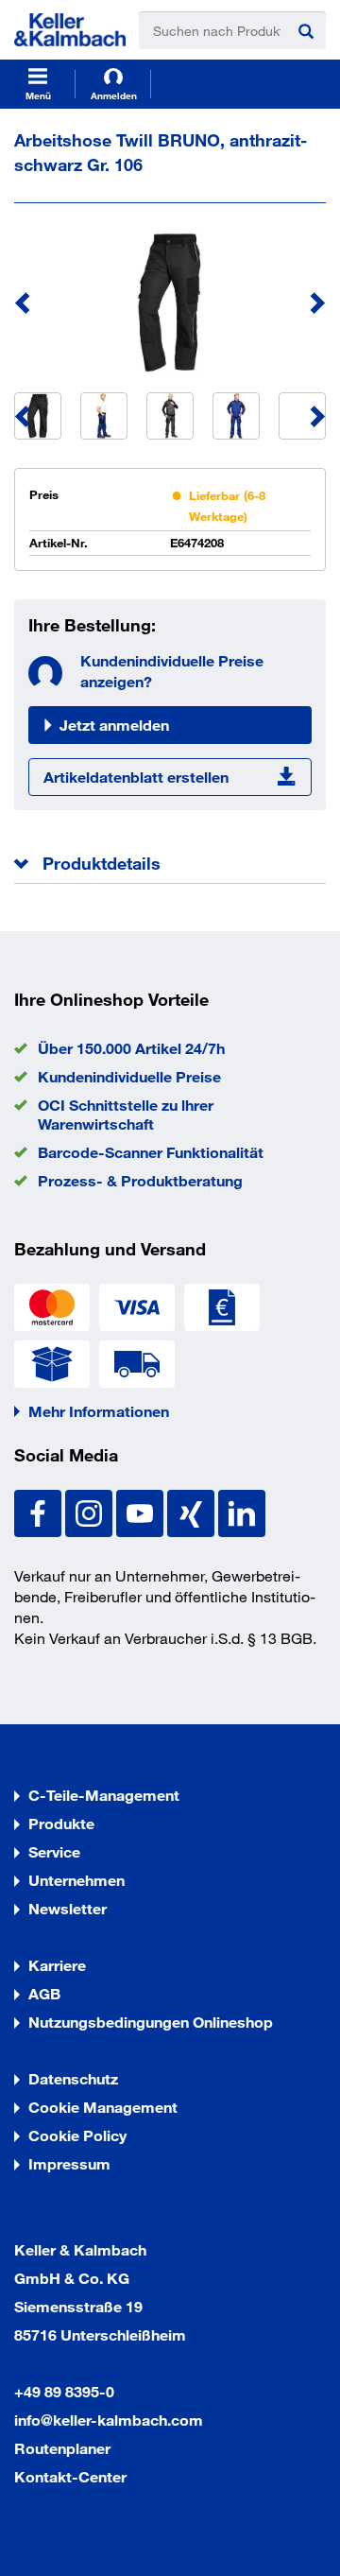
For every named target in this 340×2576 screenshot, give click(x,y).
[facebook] (40, 1511)
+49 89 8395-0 (64, 2391)
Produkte (61, 1823)
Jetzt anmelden (114, 725)
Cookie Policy (77, 2135)
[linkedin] (242, 1511)
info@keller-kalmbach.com (109, 2420)
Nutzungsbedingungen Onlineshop (151, 2022)
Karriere (57, 1965)
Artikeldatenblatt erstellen (136, 777)
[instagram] (91, 1511)
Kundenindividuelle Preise (129, 1076)
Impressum (69, 2163)
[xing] (193, 1511)
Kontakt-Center (70, 2476)
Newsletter (68, 1908)
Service (54, 1851)
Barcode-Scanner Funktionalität (151, 1152)
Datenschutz (73, 2078)
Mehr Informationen (99, 1411)
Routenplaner (62, 2448)
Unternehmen (76, 1880)
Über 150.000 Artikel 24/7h (131, 1048)
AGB (44, 1993)
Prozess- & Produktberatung (140, 1180)
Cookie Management (103, 2107)
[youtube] (142, 1511)
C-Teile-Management (104, 1795)
